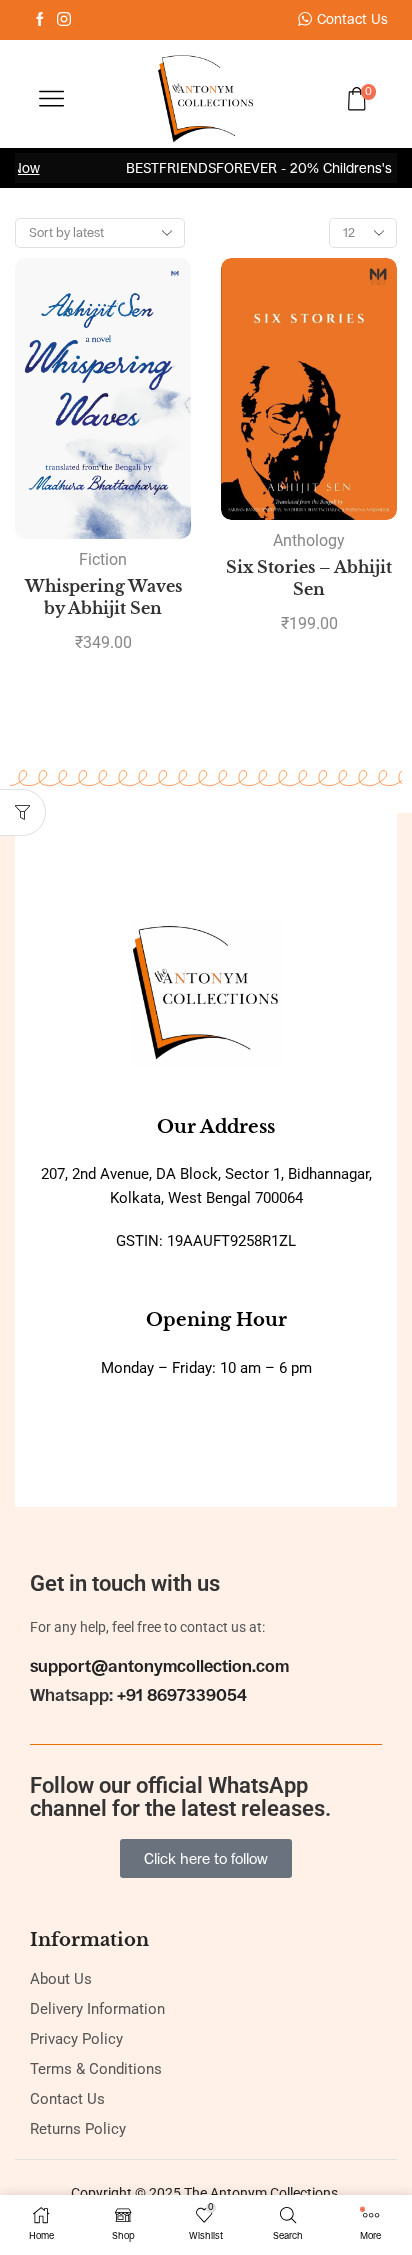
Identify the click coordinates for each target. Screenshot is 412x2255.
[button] (23, 812)
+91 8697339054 (182, 1695)
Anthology (309, 540)
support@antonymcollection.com (159, 1666)
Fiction (103, 559)
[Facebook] (40, 20)
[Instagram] (64, 20)
